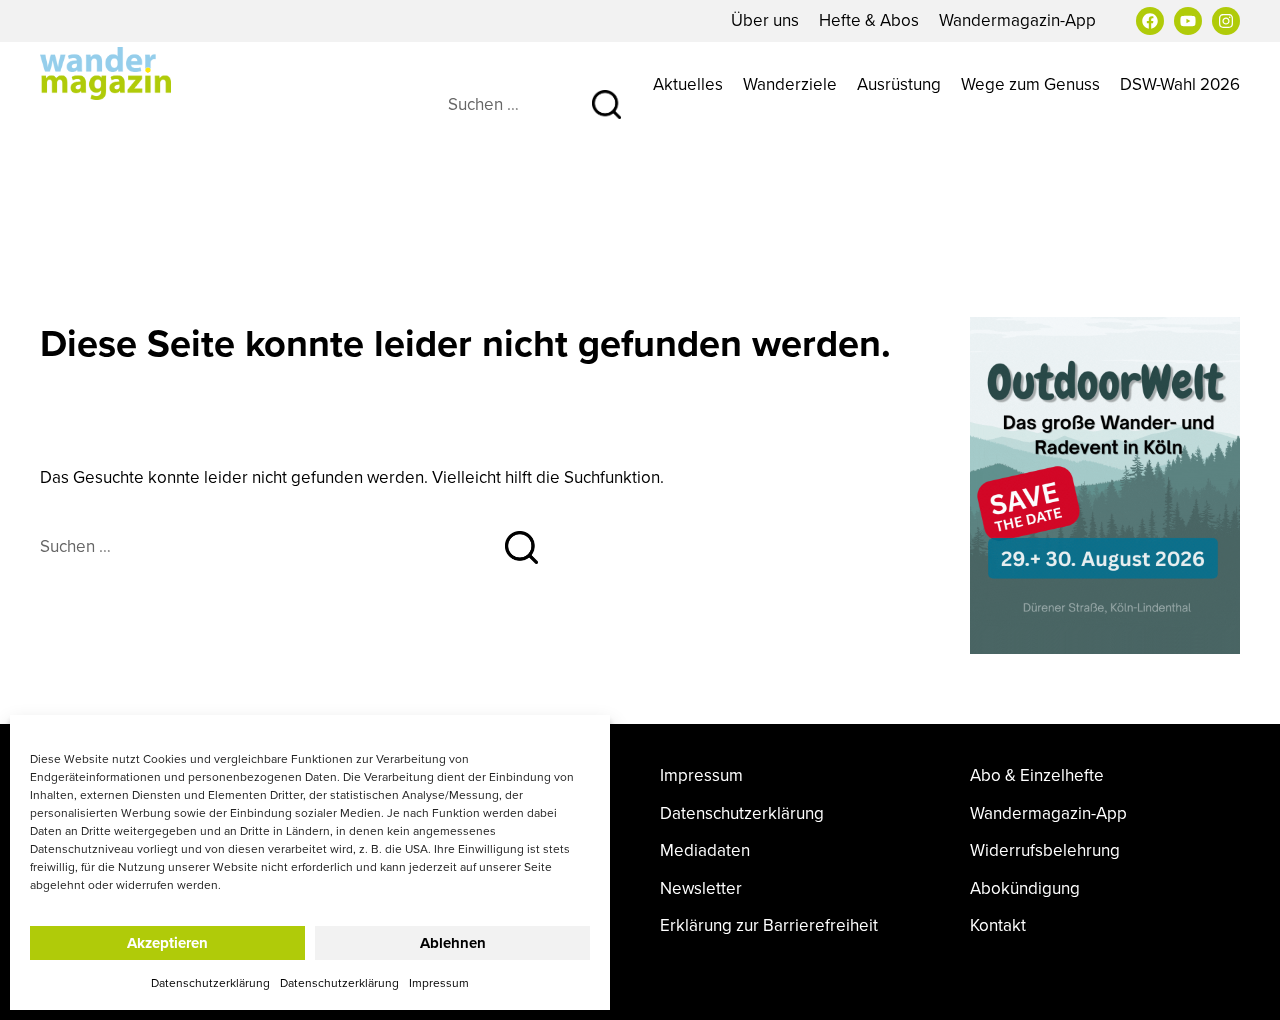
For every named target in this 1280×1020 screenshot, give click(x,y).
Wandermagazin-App (1017, 20)
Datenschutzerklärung (210, 982)
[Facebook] (1150, 21)
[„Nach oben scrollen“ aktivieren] (1243, 985)
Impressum (439, 982)
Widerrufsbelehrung (1045, 850)
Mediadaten (705, 850)
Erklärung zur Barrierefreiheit (769, 925)
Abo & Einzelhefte (1037, 775)
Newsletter (701, 888)
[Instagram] (1226, 21)
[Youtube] (1188, 21)
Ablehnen (453, 943)
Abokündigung (1025, 888)
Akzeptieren (167, 943)
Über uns (765, 20)
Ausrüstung (899, 84)
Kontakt (998, 925)
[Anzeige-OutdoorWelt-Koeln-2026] (1105, 484)
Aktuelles (688, 84)
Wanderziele (790, 84)
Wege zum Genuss (1030, 84)
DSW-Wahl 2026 (1180, 84)
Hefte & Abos (869, 20)
